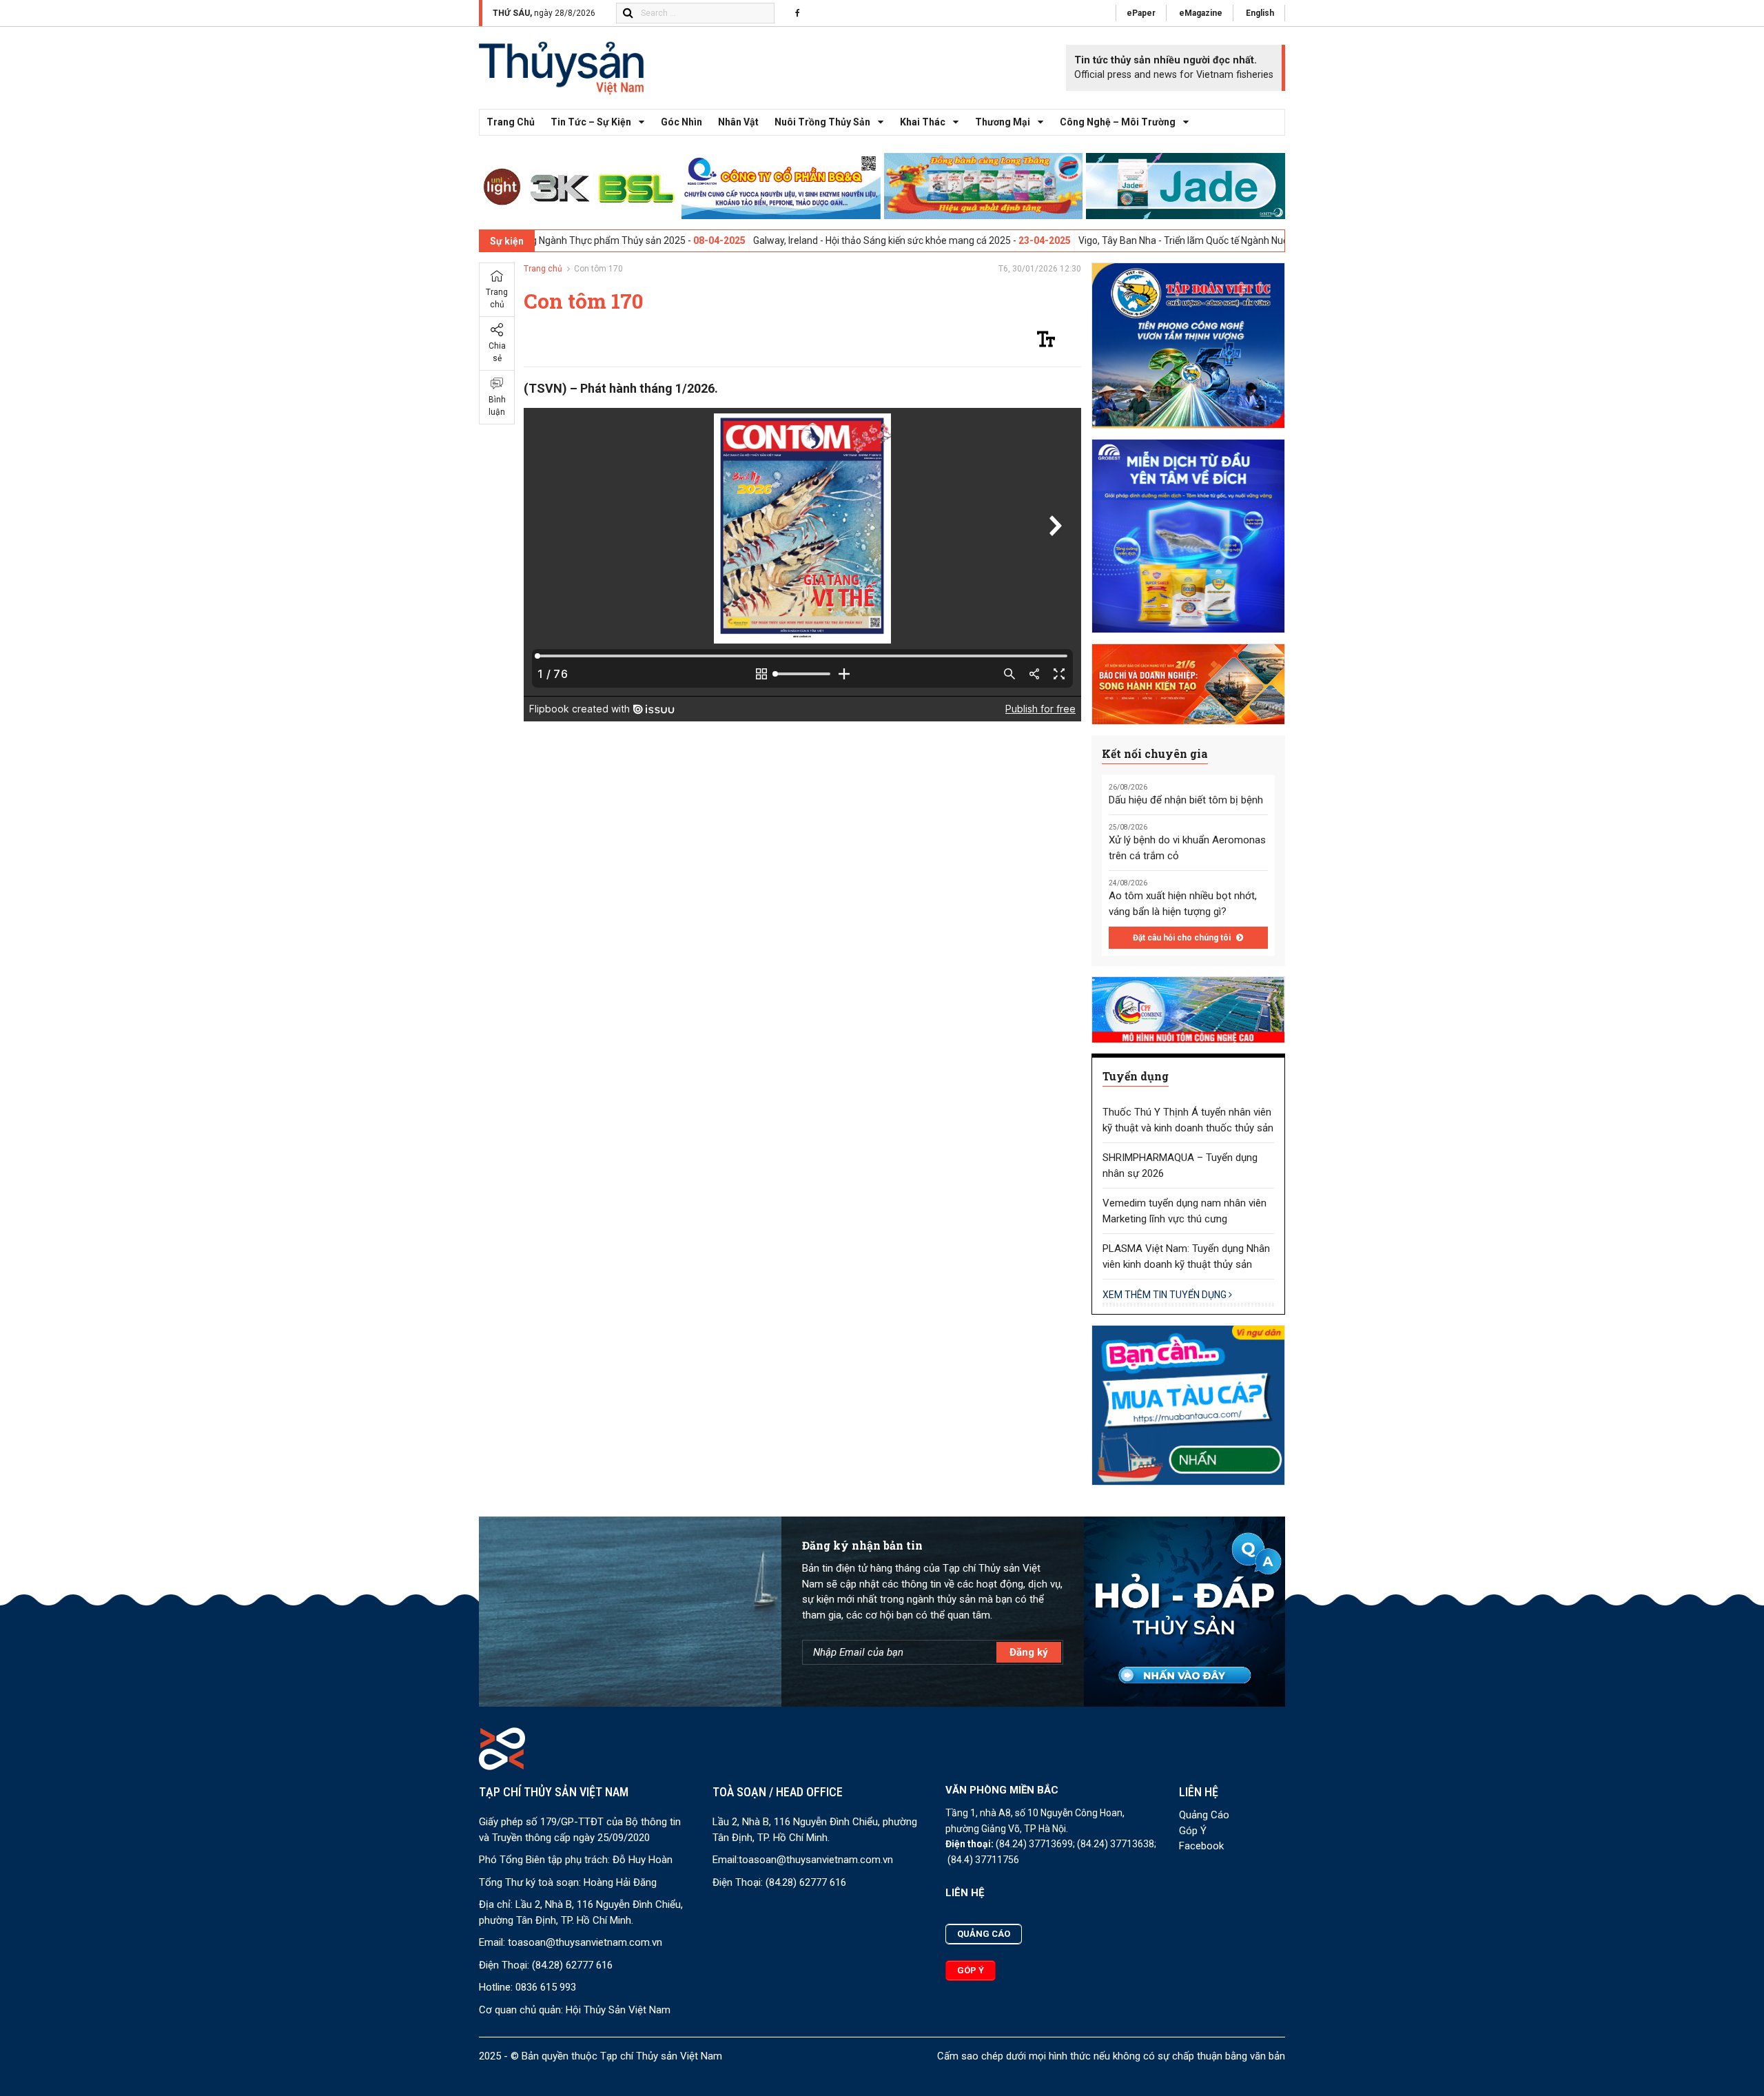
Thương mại (1003, 122)
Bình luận (497, 406)
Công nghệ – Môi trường (1118, 122)
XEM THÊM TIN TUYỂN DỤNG (1166, 1295)
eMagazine (1201, 13)
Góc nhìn (681, 122)
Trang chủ (511, 122)
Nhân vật (738, 122)
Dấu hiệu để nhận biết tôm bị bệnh (1186, 800)
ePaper (1141, 13)
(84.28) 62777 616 (572, 1965)
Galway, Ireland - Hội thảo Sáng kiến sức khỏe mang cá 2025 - (789, 240)
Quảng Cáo (1204, 1815)
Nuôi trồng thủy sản (822, 122)
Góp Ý (1193, 1831)
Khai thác (923, 122)
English (1260, 13)
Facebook (1201, 1846)
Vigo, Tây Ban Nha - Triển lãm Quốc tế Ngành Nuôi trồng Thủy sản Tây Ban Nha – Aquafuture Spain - (1197, 240)
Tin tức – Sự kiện (591, 122)
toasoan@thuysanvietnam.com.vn (585, 1942)
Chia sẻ (497, 352)
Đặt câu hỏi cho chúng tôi (1183, 938)
